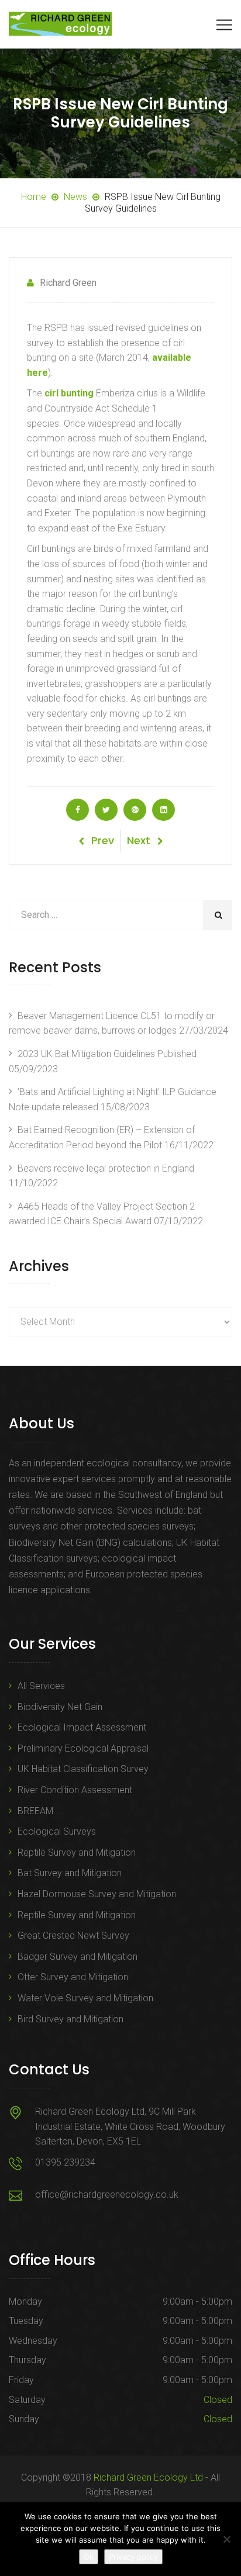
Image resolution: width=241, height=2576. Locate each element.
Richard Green (68, 283)
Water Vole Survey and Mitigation (85, 1998)
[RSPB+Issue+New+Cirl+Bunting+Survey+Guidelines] (106, 810)
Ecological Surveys (57, 1831)
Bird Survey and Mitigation (70, 2019)
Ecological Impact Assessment (82, 1727)
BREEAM (35, 1811)
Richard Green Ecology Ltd (148, 2477)
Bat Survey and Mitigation (70, 1873)
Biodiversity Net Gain (60, 1707)
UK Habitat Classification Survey (83, 1769)
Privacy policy (133, 2557)
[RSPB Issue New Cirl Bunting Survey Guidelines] (78, 810)
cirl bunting (69, 393)
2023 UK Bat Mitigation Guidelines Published (107, 1054)
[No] (226, 2539)
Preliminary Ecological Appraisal (83, 1748)
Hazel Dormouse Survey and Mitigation (97, 1894)
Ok (89, 2557)
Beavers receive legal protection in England (106, 1168)
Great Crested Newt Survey (73, 1936)
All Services (41, 1686)
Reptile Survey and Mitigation (77, 1852)
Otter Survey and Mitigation (73, 1977)
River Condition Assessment (75, 1790)
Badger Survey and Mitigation (78, 1957)
